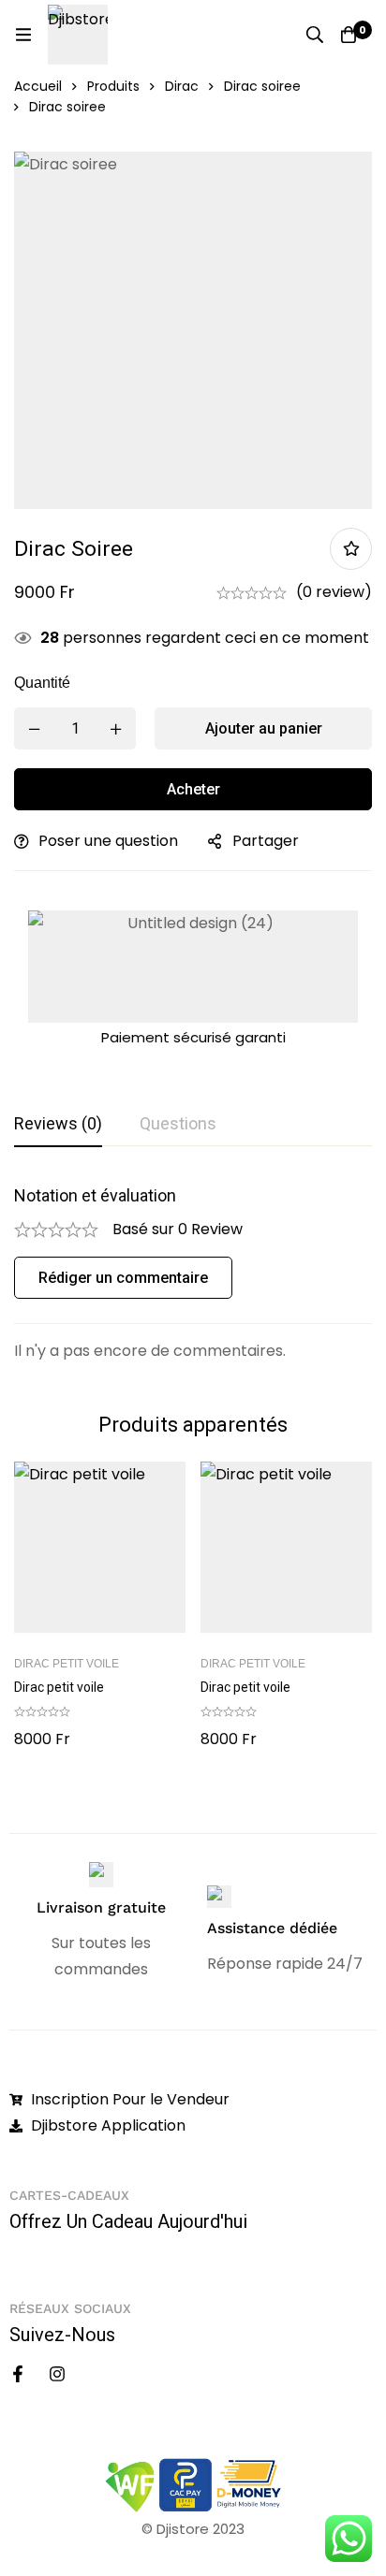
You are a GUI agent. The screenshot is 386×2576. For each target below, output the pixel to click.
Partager (266, 841)
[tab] (58, 1125)
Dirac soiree (262, 86)
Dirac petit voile (67, 1664)
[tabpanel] (193, 1274)
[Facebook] (18, 2374)
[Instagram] (57, 2374)
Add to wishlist (351, 549)
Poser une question (108, 841)
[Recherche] (315, 35)
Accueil (38, 86)
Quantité (42, 683)
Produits (113, 86)
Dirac (182, 86)
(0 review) (334, 592)
